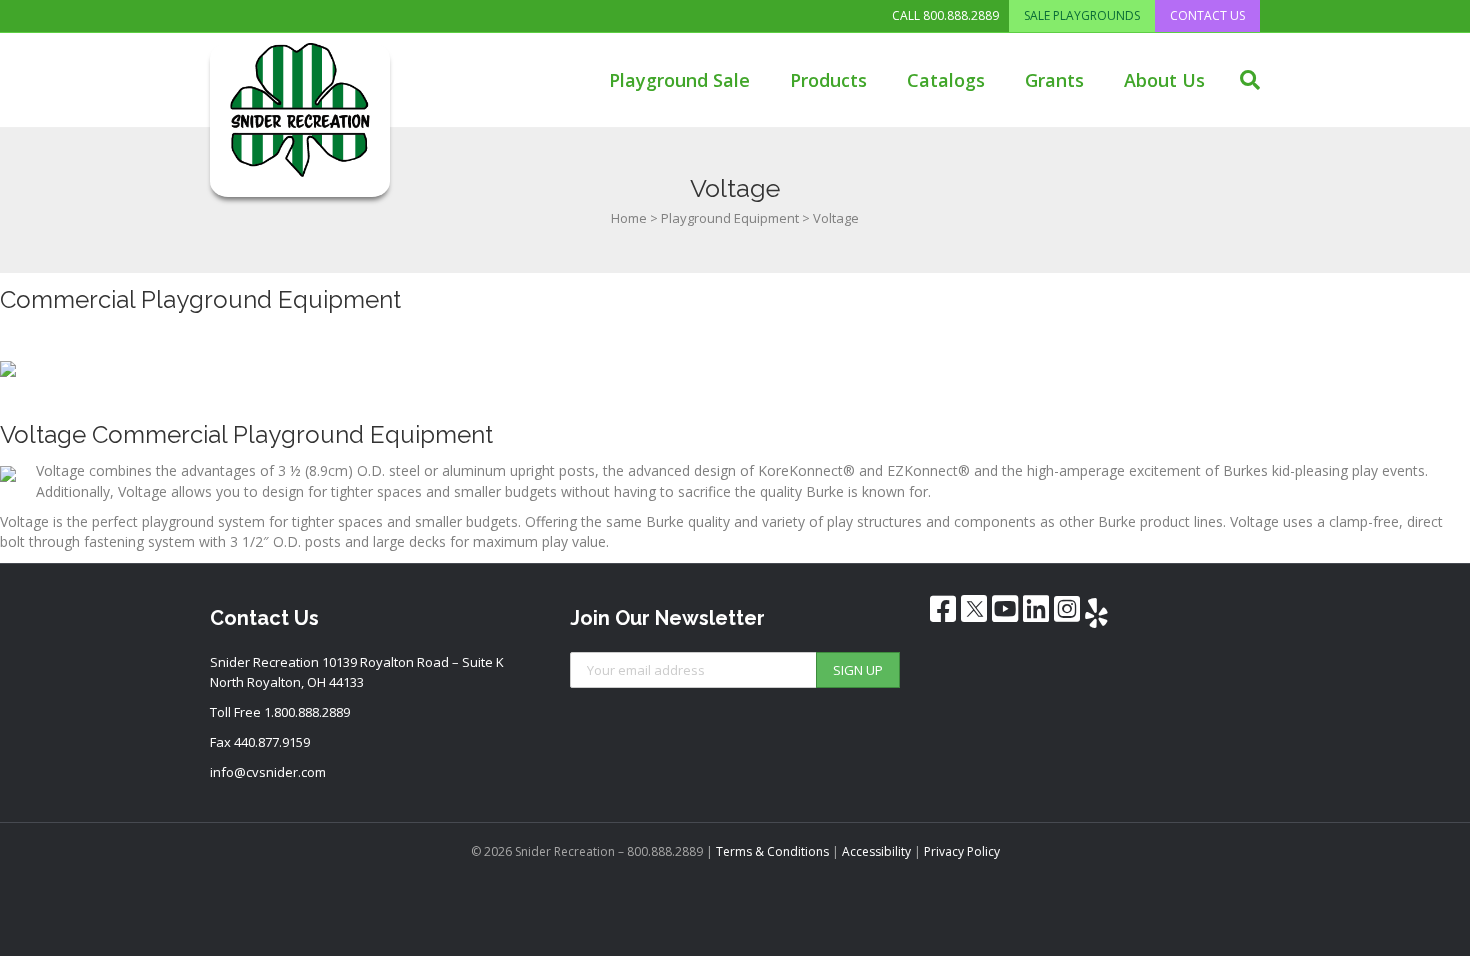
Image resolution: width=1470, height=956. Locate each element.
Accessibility (876, 851)
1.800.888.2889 (307, 712)
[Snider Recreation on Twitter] (974, 608)
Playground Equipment (730, 218)
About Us (1164, 80)
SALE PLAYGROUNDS (1082, 15)
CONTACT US (1207, 15)
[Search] (1242, 80)
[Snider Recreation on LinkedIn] (1036, 609)
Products (828, 80)
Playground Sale (679, 80)
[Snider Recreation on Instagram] (1067, 609)
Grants (1054, 80)
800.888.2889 (961, 16)
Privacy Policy (962, 851)
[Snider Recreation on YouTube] (1005, 609)
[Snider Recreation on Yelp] (1096, 613)
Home (629, 218)
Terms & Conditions (772, 851)
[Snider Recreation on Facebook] (943, 609)
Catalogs (946, 80)
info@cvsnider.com (268, 772)
